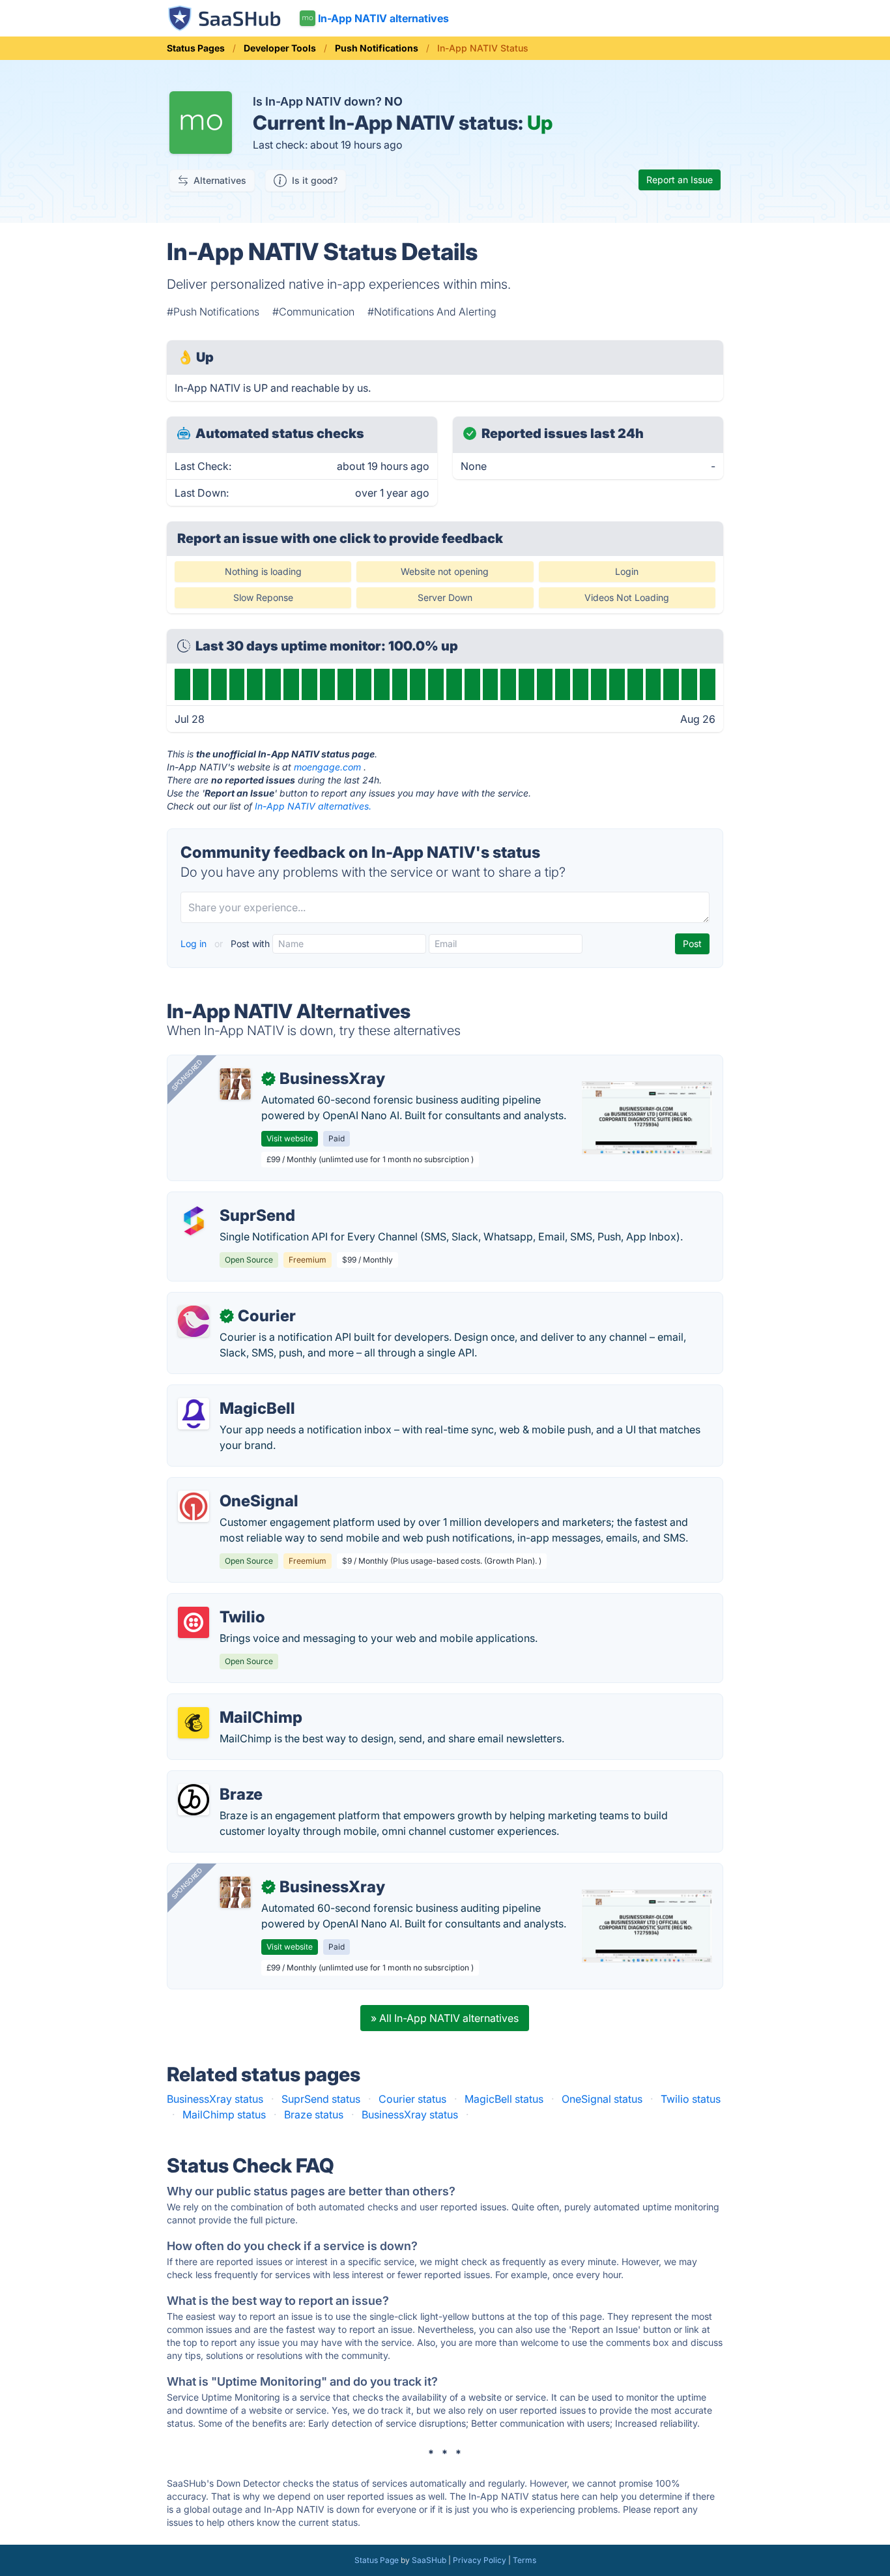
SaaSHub (429, 2560)
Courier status (412, 2099)
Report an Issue (680, 180)
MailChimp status (224, 2115)
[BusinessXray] (235, 1084)
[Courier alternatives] (194, 1321)
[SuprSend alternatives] (194, 1221)
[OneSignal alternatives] (194, 1506)
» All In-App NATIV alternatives (445, 2018)
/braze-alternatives (224, 1779)
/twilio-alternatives (223, 1602)
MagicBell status (504, 2099)
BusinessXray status (215, 2099)
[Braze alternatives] (194, 1800)
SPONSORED (187, 1075)
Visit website (290, 1138)
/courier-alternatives (227, 1300)
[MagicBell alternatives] (194, 1414)
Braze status (314, 2115)
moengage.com (327, 767)
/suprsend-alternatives (233, 1200)
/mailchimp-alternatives (235, 1702)
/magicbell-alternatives (234, 1393)
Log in (195, 944)
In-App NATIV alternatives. (313, 806)
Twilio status (691, 2099)
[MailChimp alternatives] (194, 1723)
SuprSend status (321, 2099)
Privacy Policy (480, 2560)
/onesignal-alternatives (234, 1486)
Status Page (377, 2560)
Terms (524, 2560)
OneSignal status (602, 2099)
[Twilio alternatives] (194, 1622)
